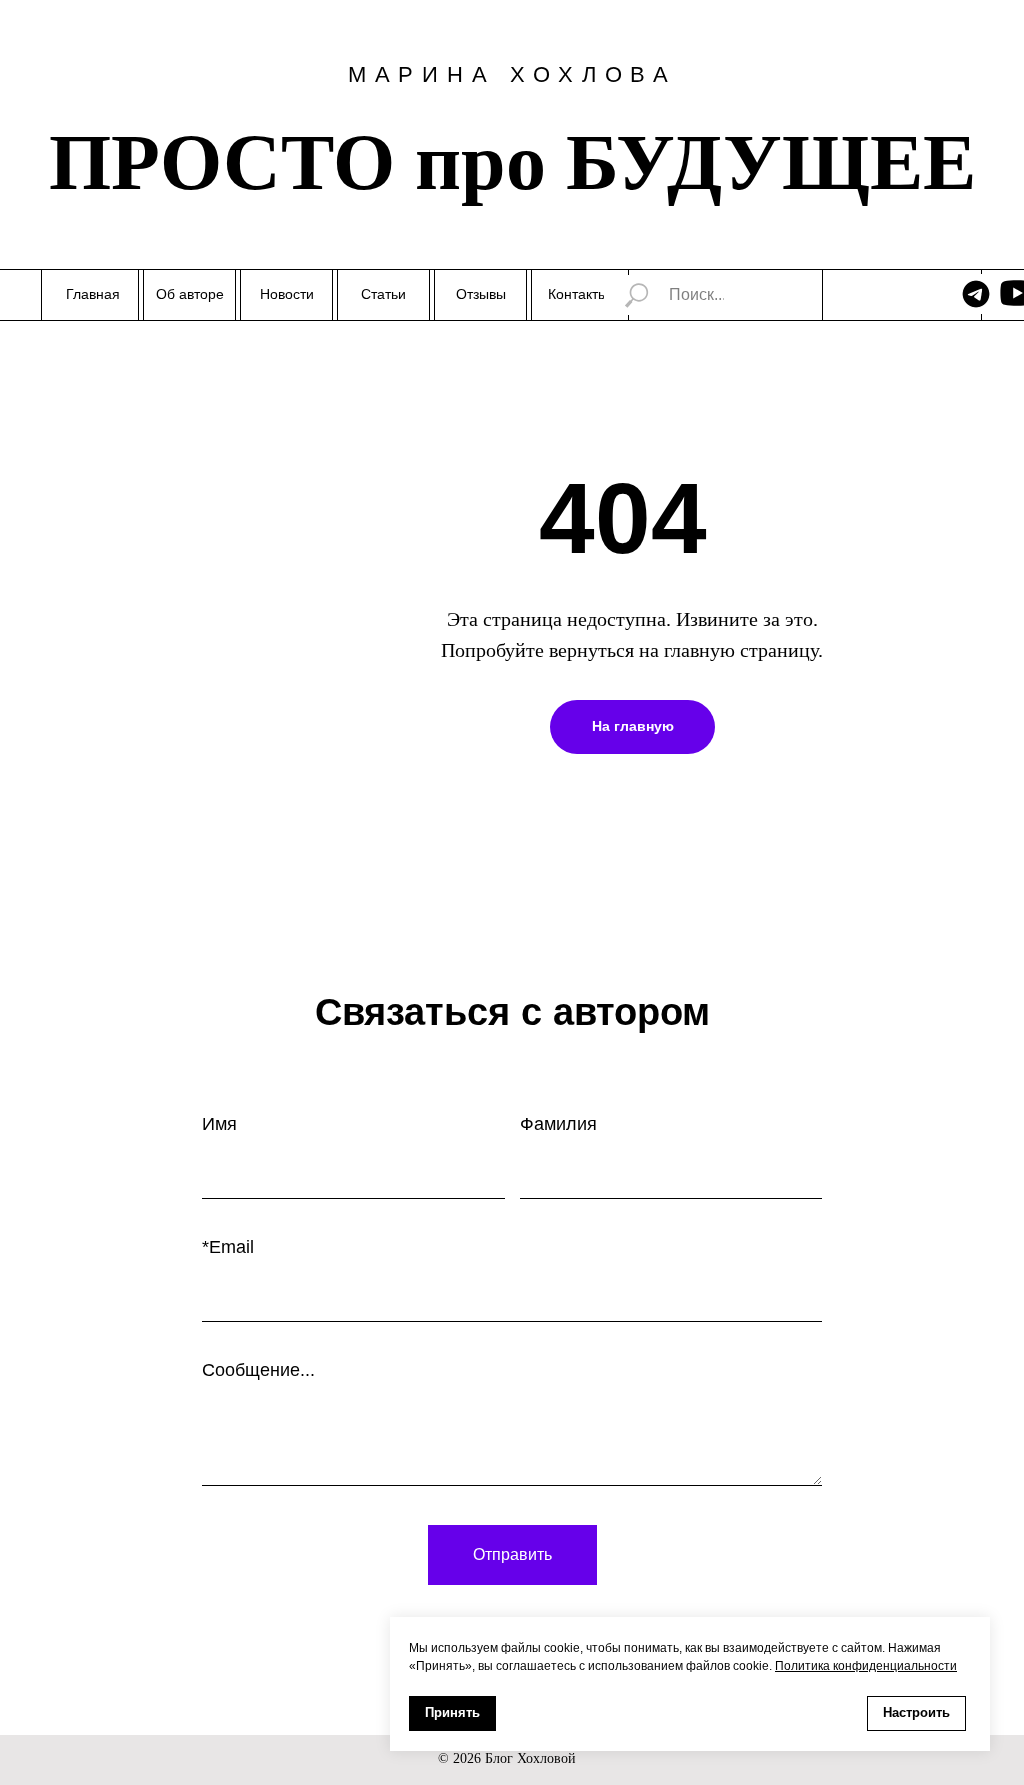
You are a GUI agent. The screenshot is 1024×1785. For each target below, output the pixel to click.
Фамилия (558, 1124)
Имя (219, 1124)
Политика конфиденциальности (866, 1666)
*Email (228, 1247)
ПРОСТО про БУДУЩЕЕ (512, 162)
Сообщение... (258, 1370)
